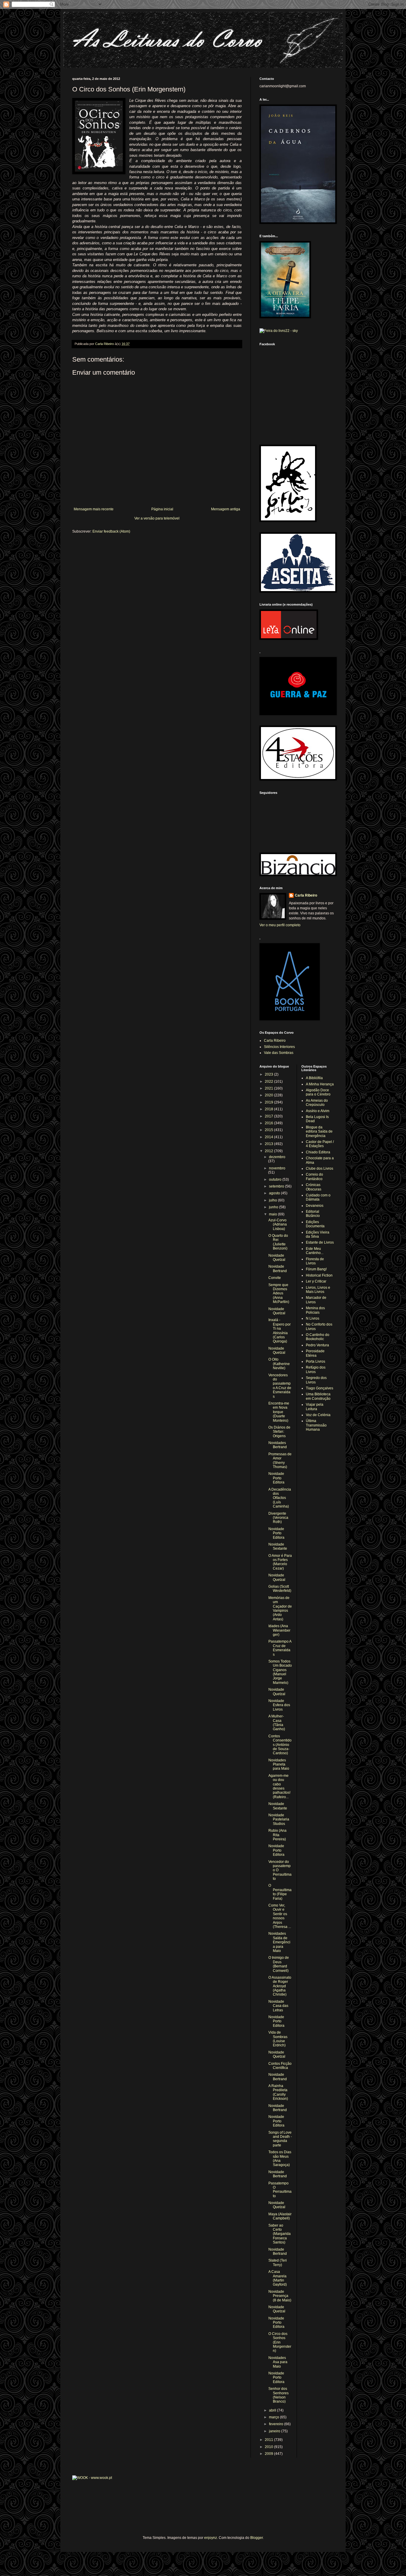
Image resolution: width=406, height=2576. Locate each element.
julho (273, 1200)
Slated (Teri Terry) (278, 2262)
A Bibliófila (314, 1078)
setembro (277, 1186)
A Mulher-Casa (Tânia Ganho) (277, 1723)
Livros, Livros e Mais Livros (318, 1290)
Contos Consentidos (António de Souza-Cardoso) (280, 1745)
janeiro (275, 2431)
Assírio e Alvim (318, 1111)
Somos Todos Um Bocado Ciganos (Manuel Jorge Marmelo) (280, 1672)
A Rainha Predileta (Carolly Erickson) (278, 2092)
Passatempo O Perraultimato (280, 2190)
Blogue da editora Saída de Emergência (319, 1132)
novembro (277, 1168)
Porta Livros (315, 1361)
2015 (269, 1130)
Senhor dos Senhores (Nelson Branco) (278, 2395)
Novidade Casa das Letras (278, 2006)
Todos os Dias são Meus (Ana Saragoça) (280, 2158)
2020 (269, 1095)
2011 (269, 2440)
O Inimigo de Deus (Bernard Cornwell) (279, 1964)
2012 (269, 1151)
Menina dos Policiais (315, 1310)
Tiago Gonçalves (320, 1388)
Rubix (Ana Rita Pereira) (277, 1835)
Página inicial (162, 509)
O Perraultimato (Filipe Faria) (280, 1892)
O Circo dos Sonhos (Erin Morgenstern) (280, 2342)
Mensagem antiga (226, 509)
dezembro (277, 1157)
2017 (269, 1116)
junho (274, 1207)
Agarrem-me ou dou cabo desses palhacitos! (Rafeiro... (279, 1786)
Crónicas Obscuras (314, 1187)
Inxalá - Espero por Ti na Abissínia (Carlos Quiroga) (280, 1331)
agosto (275, 1193)
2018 (269, 1109)
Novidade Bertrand (278, 1269)
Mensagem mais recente (94, 509)
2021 (269, 1088)
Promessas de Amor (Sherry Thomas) (280, 1460)
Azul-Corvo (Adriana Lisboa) (278, 1224)
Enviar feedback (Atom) (111, 531)
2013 (269, 1144)
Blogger (256, 2538)
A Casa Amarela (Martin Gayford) (278, 2278)
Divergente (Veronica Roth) (278, 1518)
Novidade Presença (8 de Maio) (280, 2296)
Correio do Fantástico (314, 1177)
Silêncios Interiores (279, 1047)
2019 (269, 1102)
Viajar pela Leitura (315, 1407)
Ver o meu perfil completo (280, 925)
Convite (275, 1278)
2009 (269, 2454)
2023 (269, 1074)
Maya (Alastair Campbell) (280, 2216)
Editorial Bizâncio (313, 1214)
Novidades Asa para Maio (278, 2362)
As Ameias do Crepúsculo (317, 1103)
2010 (269, 2447)
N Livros (313, 1318)
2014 (269, 1137)
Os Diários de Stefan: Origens (279, 1432)
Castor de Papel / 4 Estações (320, 1144)
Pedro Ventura (317, 1345)
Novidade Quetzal (277, 1258)
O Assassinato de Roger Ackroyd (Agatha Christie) (280, 1986)
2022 (269, 1082)
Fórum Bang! (316, 1269)
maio (273, 1214)
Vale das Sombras (279, 1053)
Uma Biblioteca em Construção (318, 1396)
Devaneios (315, 1206)
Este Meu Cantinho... (315, 1251)
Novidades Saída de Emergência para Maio (279, 1942)
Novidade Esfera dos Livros (279, 1705)
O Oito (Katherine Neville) (279, 1364)
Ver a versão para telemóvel (157, 518)
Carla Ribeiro (306, 895)
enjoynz (211, 2538)
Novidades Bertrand (278, 1445)
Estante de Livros (320, 1242)
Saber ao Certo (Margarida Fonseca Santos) (280, 2234)
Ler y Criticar (316, 1281)
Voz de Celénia (318, 1415)
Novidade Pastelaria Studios (279, 1819)
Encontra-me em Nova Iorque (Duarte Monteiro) (279, 1412)
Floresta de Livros (315, 1261)
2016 (269, 1123)
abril (273, 2410)
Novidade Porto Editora (276, 1478)
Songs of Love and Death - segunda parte (280, 2139)
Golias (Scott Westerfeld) (280, 1589)
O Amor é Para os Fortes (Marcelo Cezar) (280, 1562)
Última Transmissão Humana (316, 1425)
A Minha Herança (320, 1084)
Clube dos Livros (320, 1169)
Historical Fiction (319, 1275)
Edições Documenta (315, 1224)
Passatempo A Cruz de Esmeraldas (280, 1648)
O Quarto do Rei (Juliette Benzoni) (278, 1242)
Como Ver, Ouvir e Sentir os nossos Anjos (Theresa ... (280, 1916)
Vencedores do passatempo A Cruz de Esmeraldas (280, 1386)
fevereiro (277, 2424)
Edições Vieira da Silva (318, 1234)
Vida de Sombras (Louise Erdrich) (278, 2039)
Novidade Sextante (278, 1546)
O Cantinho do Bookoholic (318, 1337)
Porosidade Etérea (315, 1353)
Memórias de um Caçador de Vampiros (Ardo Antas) (280, 1608)
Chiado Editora (318, 1152)
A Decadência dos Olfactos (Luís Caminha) (280, 1498)
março (274, 2417)
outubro (276, 1179)
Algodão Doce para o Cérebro (318, 1092)
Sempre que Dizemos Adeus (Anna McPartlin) (279, 1293)
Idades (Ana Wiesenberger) (279, 1630)
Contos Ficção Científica (280, 2066)
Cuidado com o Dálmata (318, 1197)
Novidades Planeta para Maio (279, 1764)
